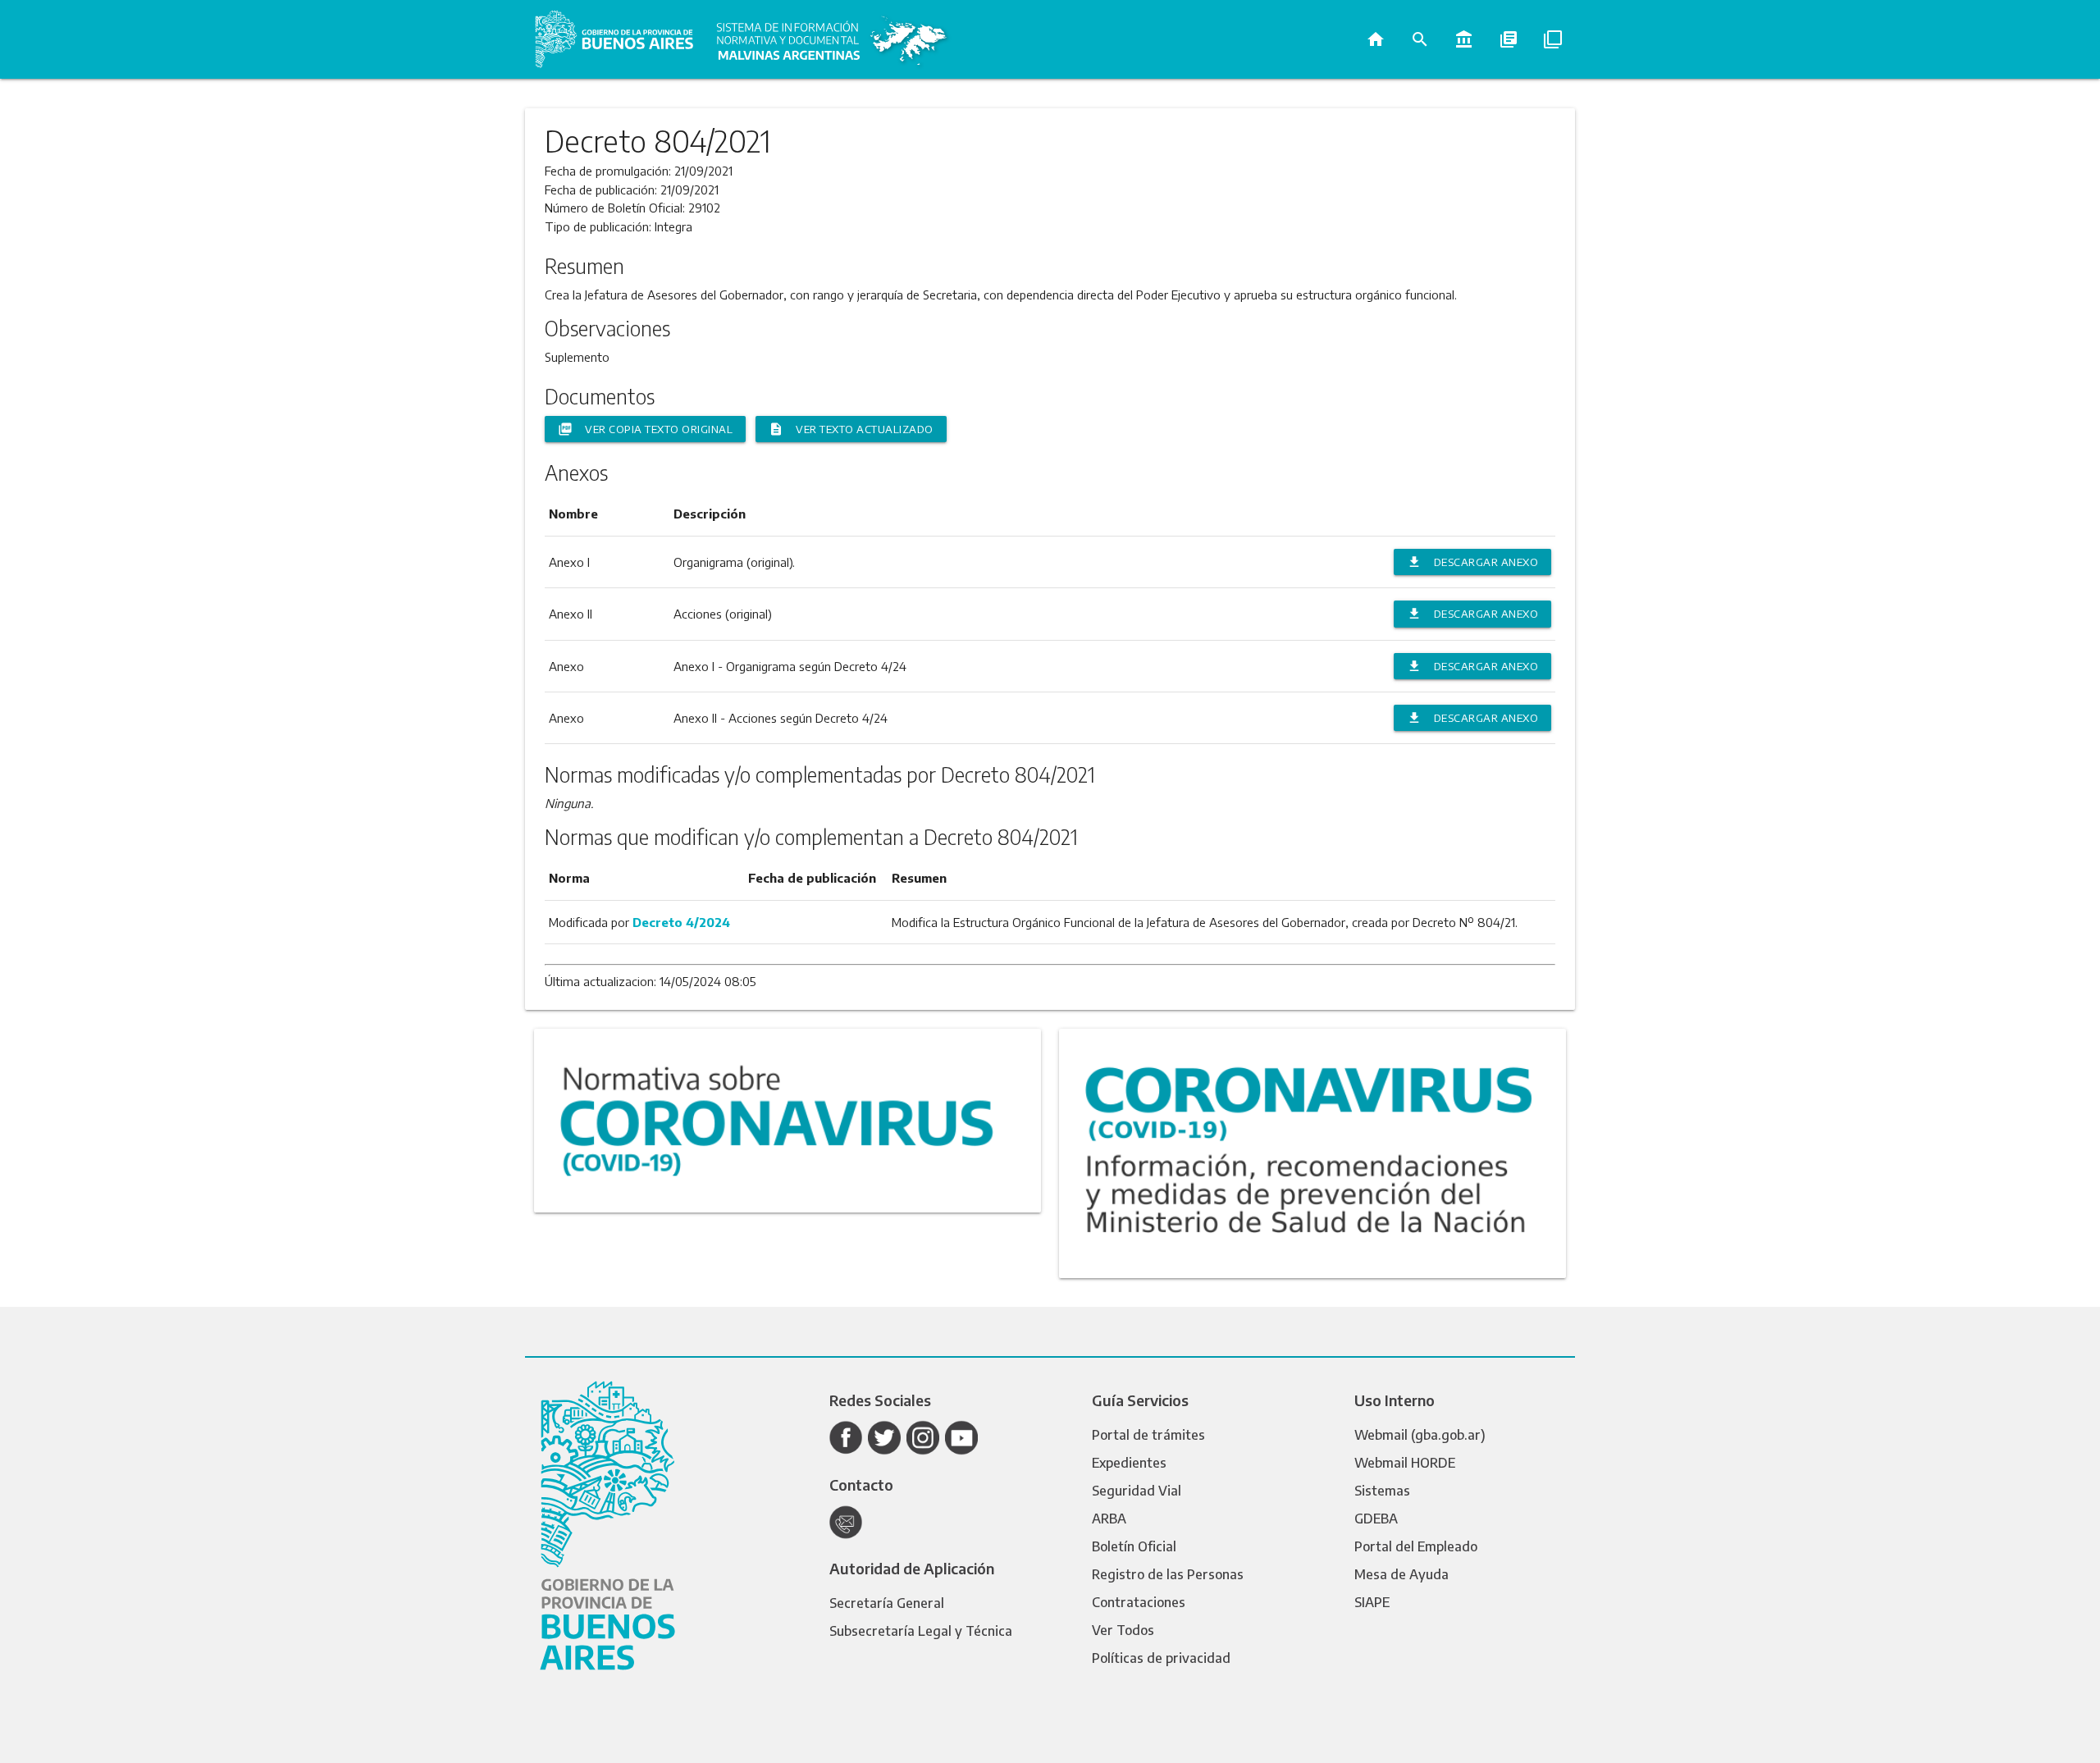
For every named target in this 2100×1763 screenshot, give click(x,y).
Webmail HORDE (1405, 1463)
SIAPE (1372, 1602)
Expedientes (1129, 1463)
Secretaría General (887, 1603)
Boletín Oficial (1134, 1546)
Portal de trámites (1148, 1435)
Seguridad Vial (1137, 1491)
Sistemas (1382, 1491)
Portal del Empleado (1416, 1546)
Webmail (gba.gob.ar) (1420, 1435)
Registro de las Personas (1168, 1574)
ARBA (1109, 1519)
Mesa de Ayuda (1402, 1574)
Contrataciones (1139, 1602)
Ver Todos (1123, 1630)
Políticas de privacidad (1161, 1658)
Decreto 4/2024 (681, 922)
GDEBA (1376, 1519)
